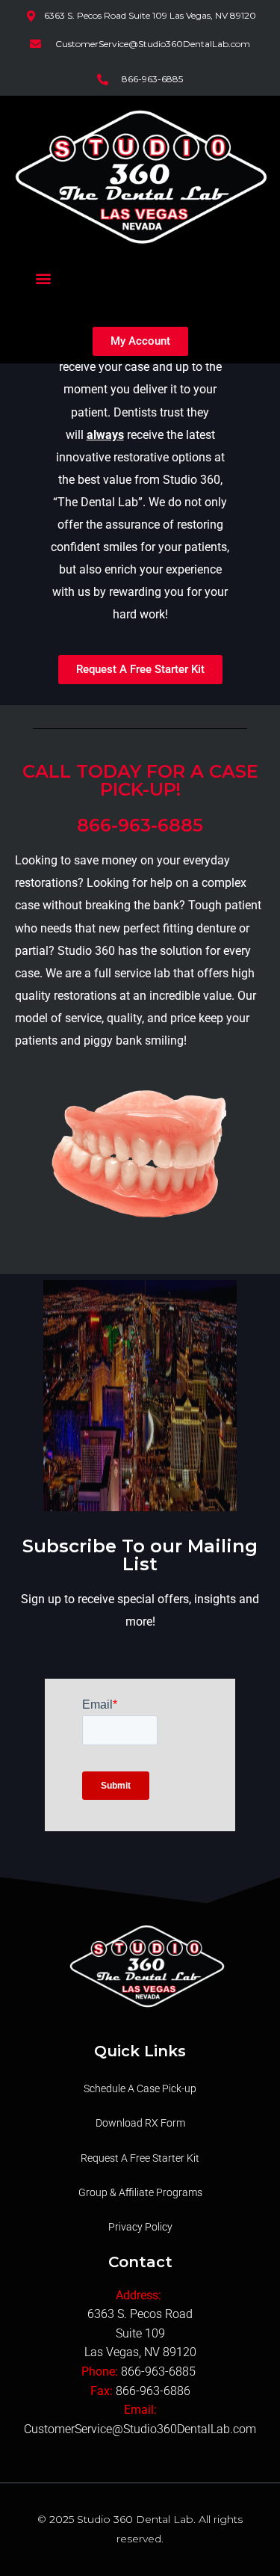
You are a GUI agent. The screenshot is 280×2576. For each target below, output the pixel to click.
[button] (44, 278)
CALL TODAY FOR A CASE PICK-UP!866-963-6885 (140, 798)
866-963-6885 (160, 2371)
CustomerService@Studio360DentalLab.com (140, 2429)
